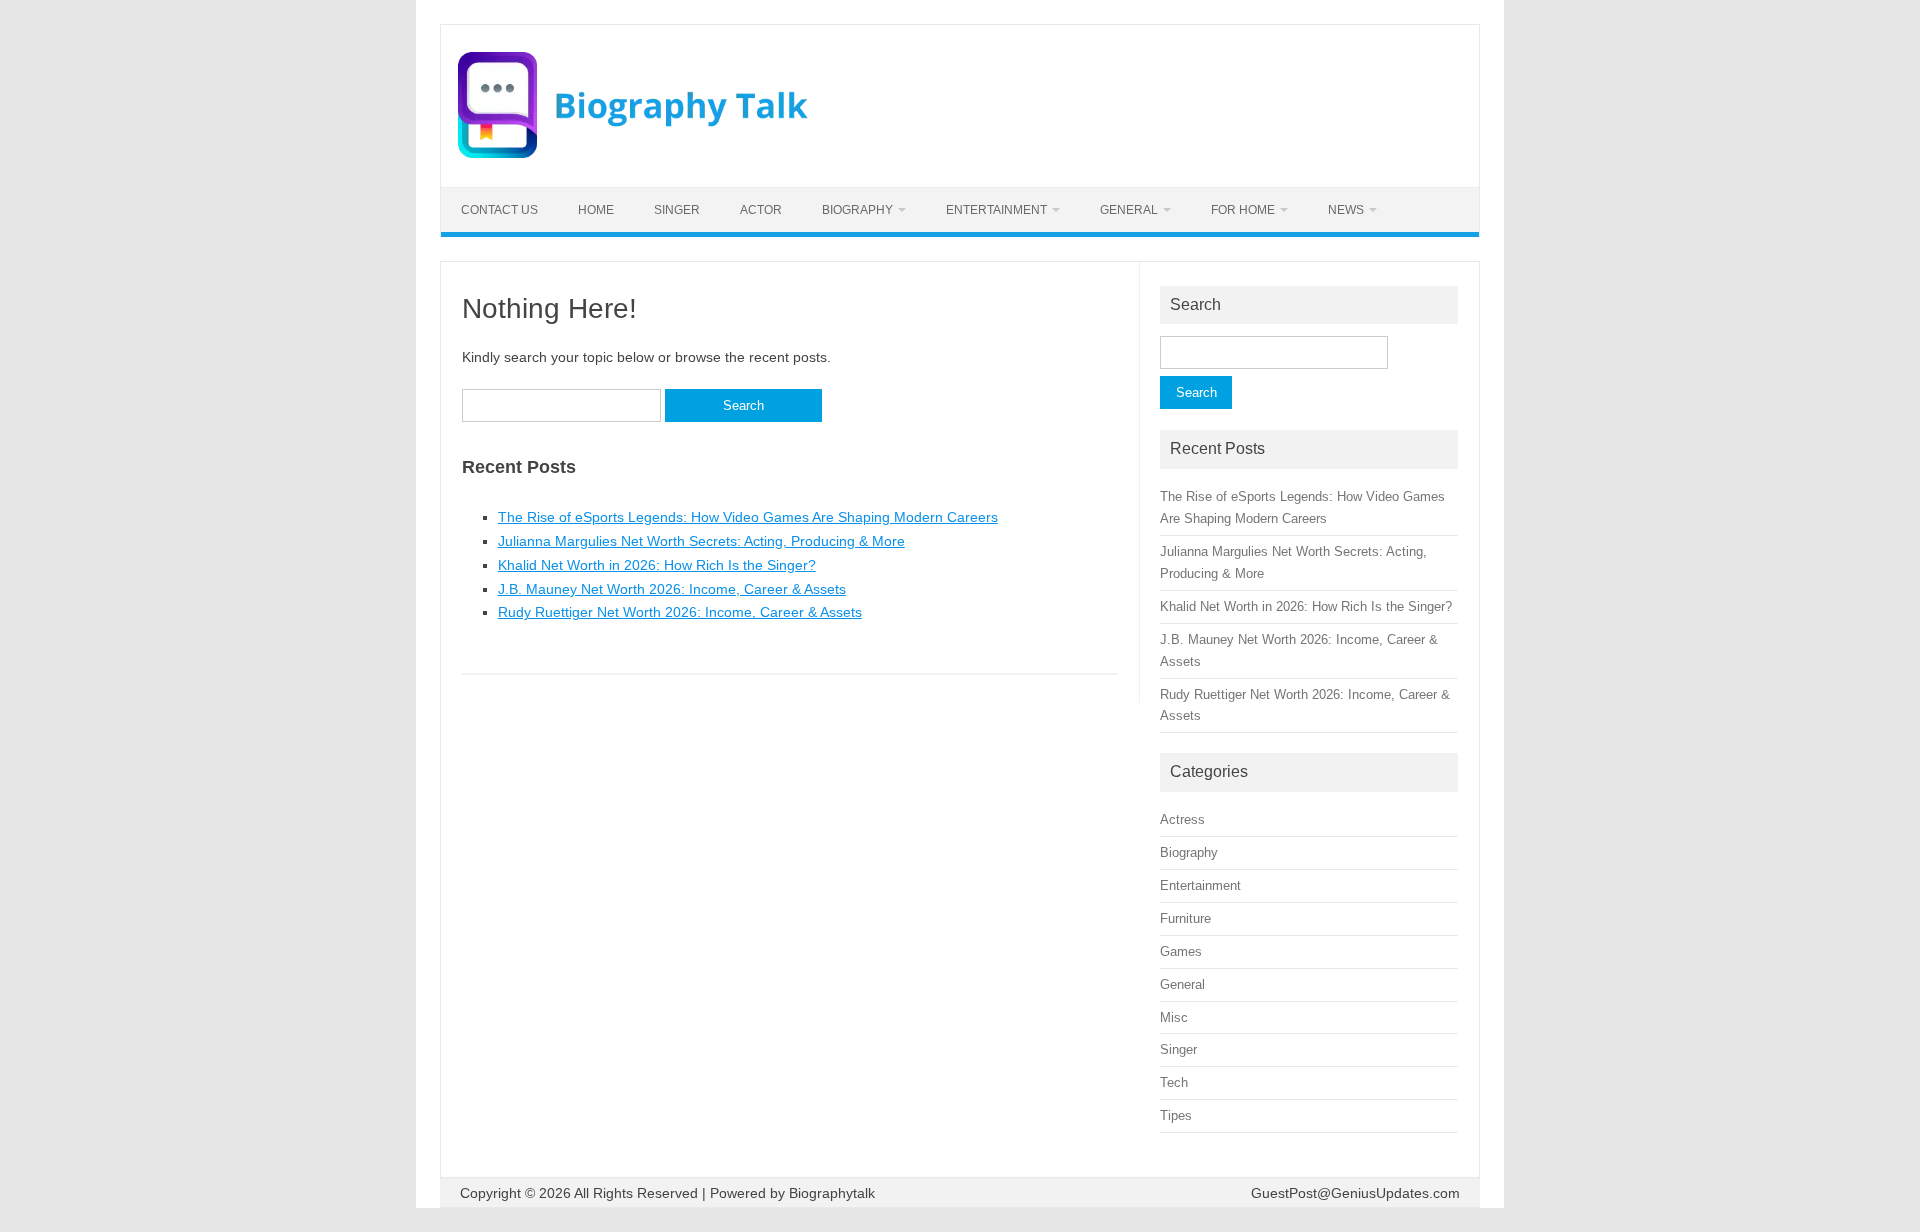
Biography (857, 210)
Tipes (1176, 1115)
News (1346, 210)
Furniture (1185, 918)
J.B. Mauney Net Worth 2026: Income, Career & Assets (672, 589)
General (1129, 210)
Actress (1182, 819)
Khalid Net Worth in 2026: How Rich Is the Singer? (657, 565)
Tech (1174, 1082)
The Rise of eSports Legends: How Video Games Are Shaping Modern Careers (748, 517)
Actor (761, 210)
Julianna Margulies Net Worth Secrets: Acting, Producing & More (701, 541)
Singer (677, 210)
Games (1181, 951)
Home (596, 210)
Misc (1174, 1017)
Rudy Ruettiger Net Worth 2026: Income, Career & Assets (680, 612)
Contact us (499, 210)
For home (1243, 210)
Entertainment (996, 210)
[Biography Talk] (633, 153)
